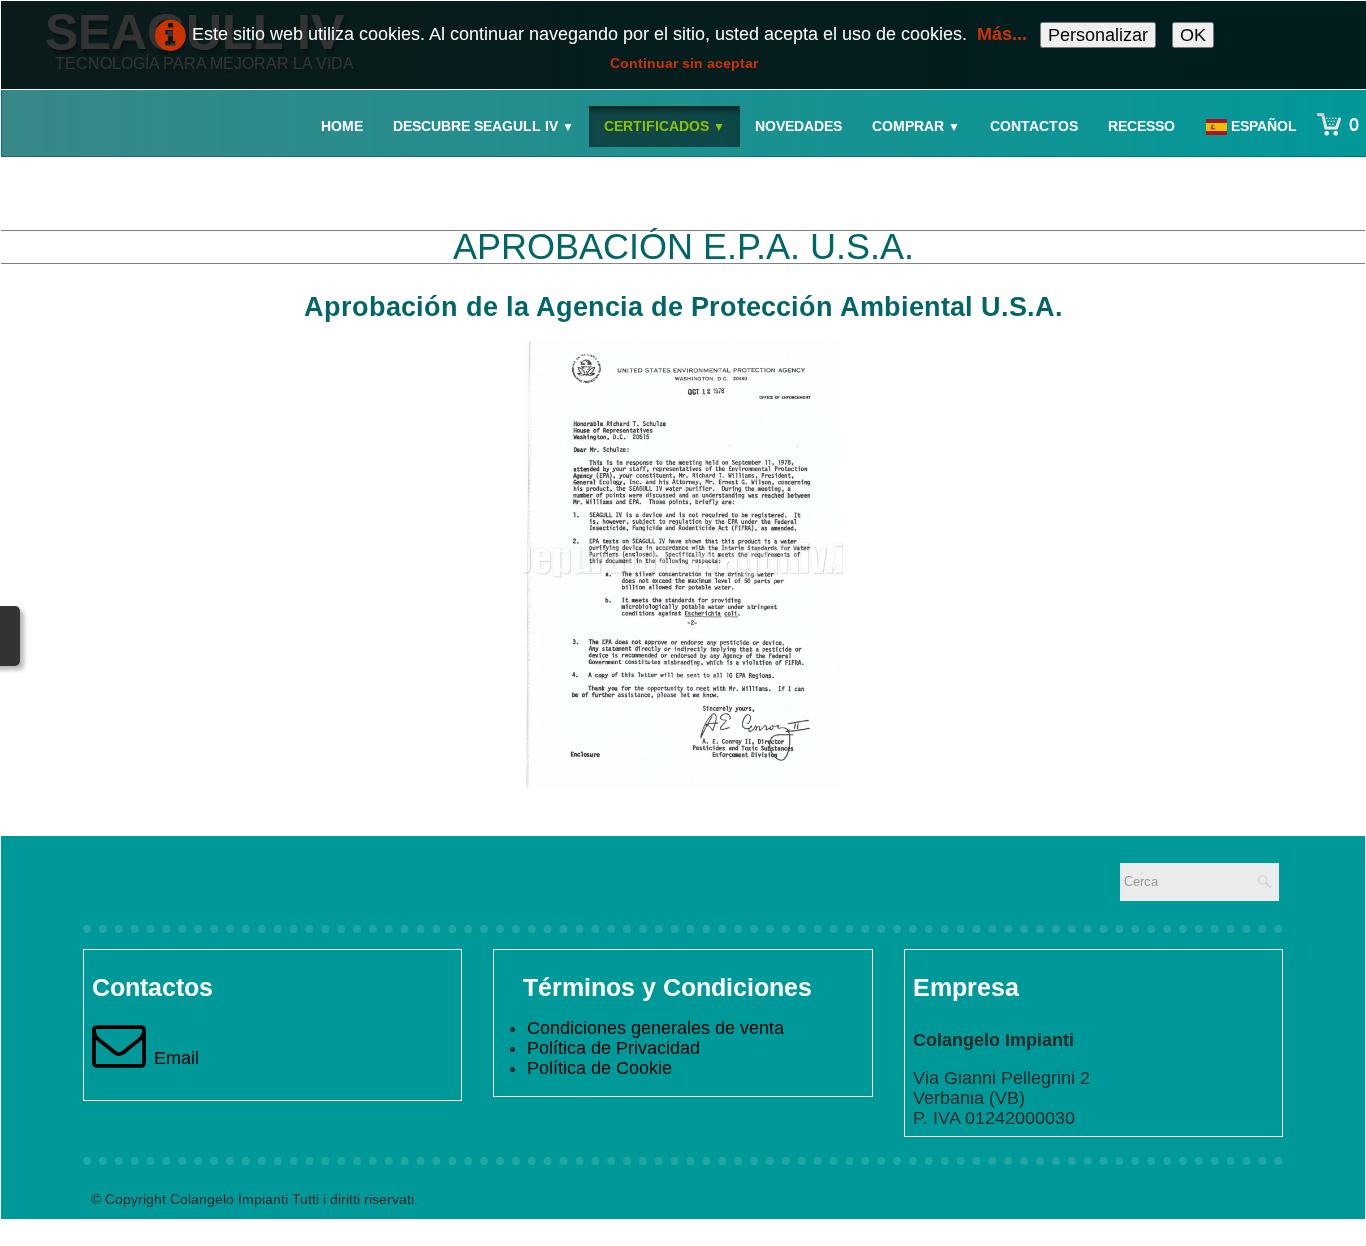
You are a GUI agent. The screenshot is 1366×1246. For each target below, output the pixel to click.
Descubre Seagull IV (483, 126)
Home (342, 126)
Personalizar (1098, 35)
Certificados (664, 126)
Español (1266, 126)
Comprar (916, 126)
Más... (1002, 34)
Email (176, 1058)
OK (1193, 35)
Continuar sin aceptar (684, 63)
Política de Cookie (599, 1068)
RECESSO (1141, 126)
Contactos (1034, 126)
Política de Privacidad (613, 1048)
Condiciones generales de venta (655, 1028)
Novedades (798, 126)
